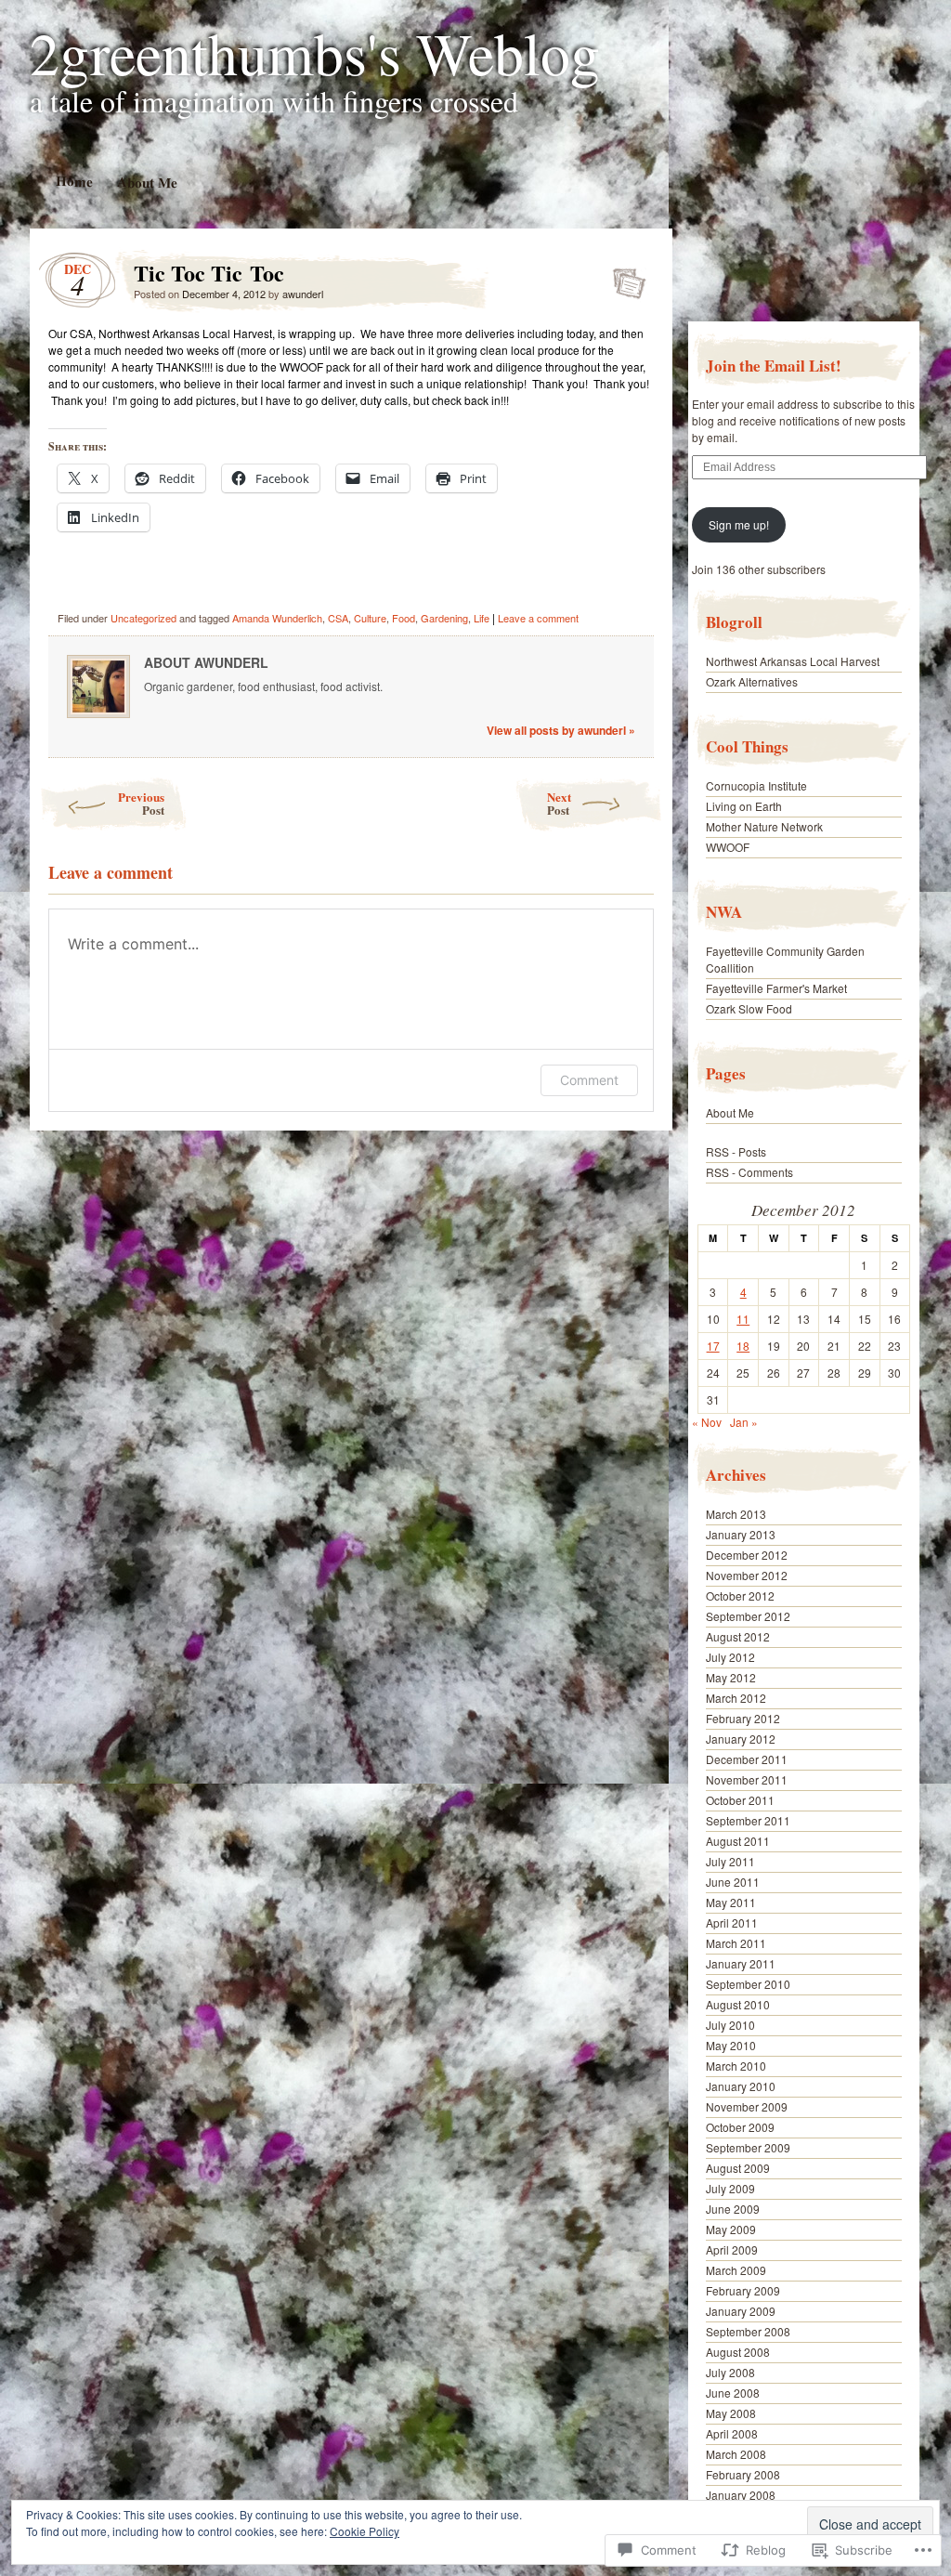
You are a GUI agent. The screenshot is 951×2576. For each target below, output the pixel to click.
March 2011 (736, 1943)
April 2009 (732, 2249)
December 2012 (747, 1555)
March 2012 (736, 1698)
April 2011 (732, 1922)
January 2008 (741, 2495)
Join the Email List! (774, 366)
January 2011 (741, 1963)
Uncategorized (143, 618)
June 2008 (733, 2393)
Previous (141, 803)
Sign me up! (739, 524)
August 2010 (738, 2004)
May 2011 (731, 1902)
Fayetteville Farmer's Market (776, 988)
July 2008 (730, 2372)
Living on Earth (744, 806)
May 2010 (731, 2045)
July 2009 (730, 2188)
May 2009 (731, 2229)
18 (743, 1346)
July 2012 (730, 1657)
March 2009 (736, 2270)
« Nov (707, 1422)
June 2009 (733, 2209)
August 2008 (738, 2352)
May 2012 (731, 1677)
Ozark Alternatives (752, 681)
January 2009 (741, 2311)
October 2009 (740, 2127)
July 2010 (730, 2025)
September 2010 (748, 1984)
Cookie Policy (365, 2531)
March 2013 (736, 1514)
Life (482, 618)
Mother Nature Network (764, 826)
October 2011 (740, 1800)
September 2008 (748, 2331)
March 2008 (736, 2454)
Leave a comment (538, 618)
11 (743, 1319)
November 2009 (747, 2106)
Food (404, 618)
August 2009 (738, 2168)
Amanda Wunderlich (277, 618)
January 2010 (741, 2086)
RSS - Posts (736, 1151)
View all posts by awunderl (561, 730)
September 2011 (748, 1820)
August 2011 (738, 1841)
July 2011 (730, 1861)
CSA (338, 618)
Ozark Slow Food (749, 1008)
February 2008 (743, 2474)
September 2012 (748, 1616)
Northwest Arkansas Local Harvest (793, 661)
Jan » (744, 1422)
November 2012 (747, 1575)
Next (559, 803)
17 (713, 1346)
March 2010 (736, 2066)
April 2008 (732, 2433)
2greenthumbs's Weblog (315, 52)
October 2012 (740, 1595)
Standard (624, 278)
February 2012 (743, 1718)
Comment (589, 1080)
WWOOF (728, 847)
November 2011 (747, 1779)
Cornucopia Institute (756, 785)
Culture (370, 618)
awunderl (303, 294)
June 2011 (733, 1882)
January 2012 (741, 1739)
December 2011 (747, 1759)
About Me (146, 182)
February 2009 (743, 2290)
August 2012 (738, 1636)
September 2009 (748, 2147)
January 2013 (741, 1534)
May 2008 (731, 2413)
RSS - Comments (749, 1172)
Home (73, 181)
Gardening (444, 618)
